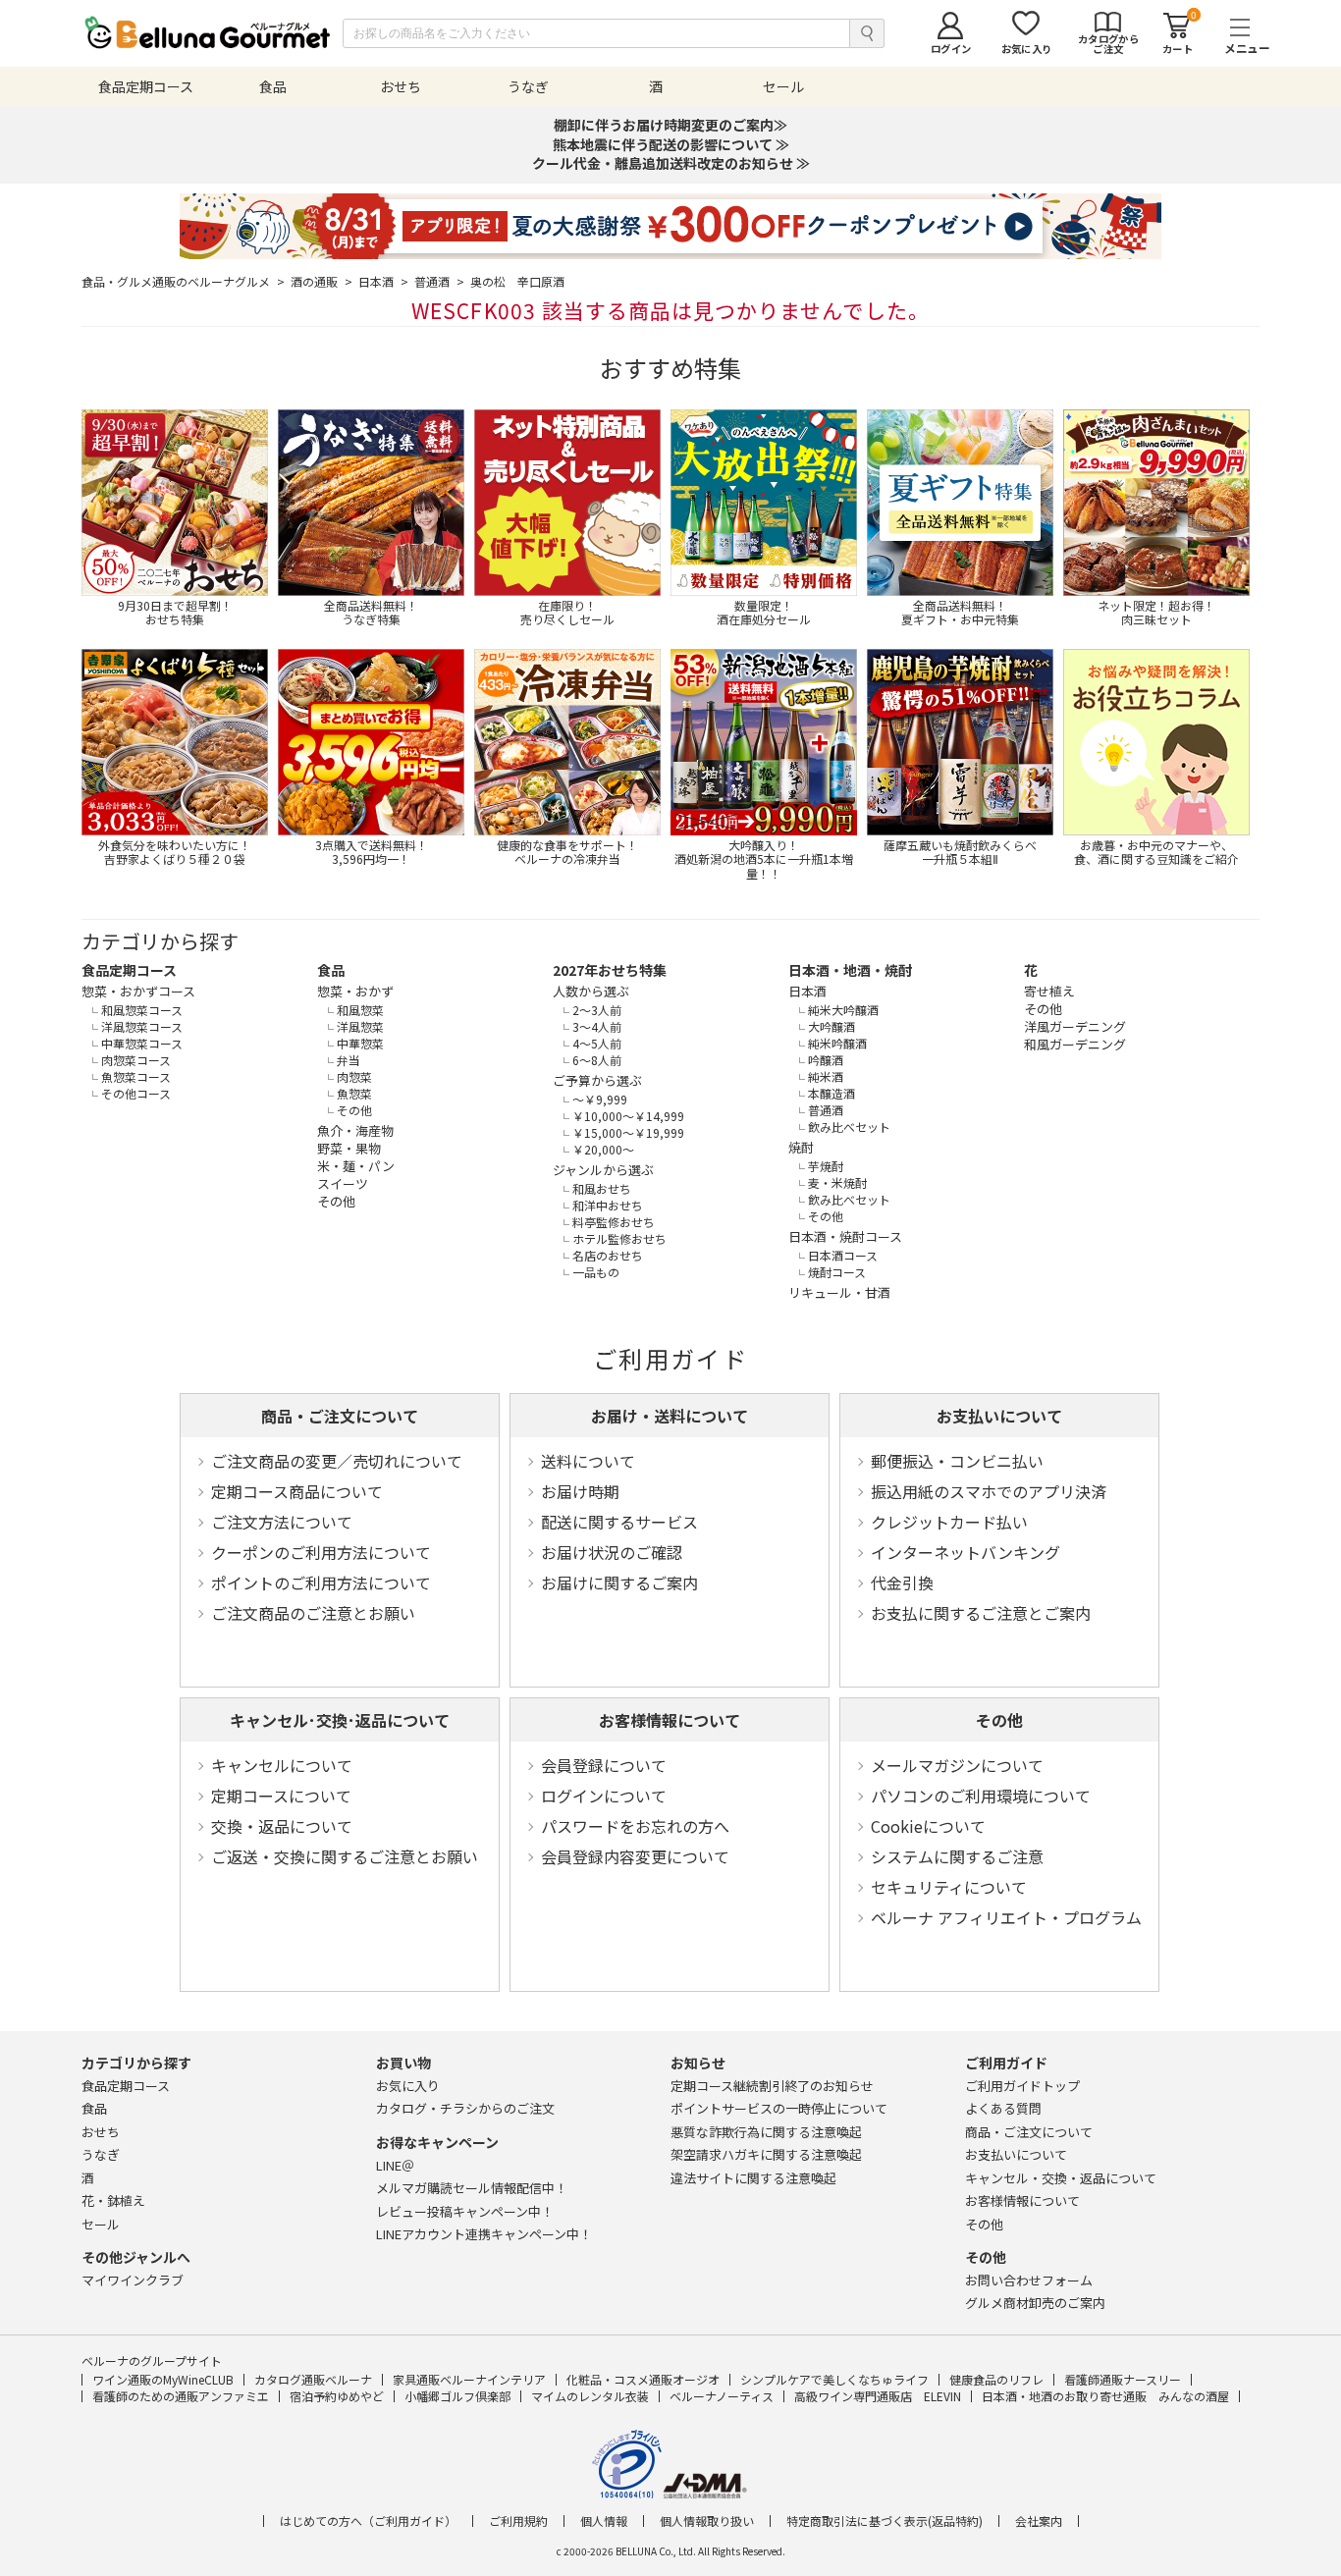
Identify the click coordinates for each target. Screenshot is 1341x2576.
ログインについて (604, 1796)
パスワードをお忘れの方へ (635, 1826)
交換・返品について (282, 1826)
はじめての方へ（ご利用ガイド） (368, 2521)
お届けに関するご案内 (619, 1583)
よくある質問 (1003, 2108)
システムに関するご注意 (957, 1856)
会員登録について (604, 1765)
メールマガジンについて (957, 1765)
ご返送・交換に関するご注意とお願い (345, 1856)
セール (101, 2224)
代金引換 (902, 1583)
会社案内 (1039, 2521)
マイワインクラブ (133, 2280)
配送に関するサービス (619, 1522)
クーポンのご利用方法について (321, 1552)
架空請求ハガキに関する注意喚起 (766, 2154)
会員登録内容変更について (635, 1856)
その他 (999, 1720)
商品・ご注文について (340, 1416)
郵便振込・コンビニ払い (957, 1461)
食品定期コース (129, 970)
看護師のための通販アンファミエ (181, 2396)
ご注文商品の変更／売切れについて (337, 1461)
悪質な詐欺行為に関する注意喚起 (766, 2132)
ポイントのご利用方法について (321, 1583)
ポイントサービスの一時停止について (779, 2108)
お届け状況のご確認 (612, 1552)
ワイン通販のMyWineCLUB (163, 2379)
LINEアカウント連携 (484, 2234)
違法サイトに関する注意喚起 (753, 2178)
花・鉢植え (113, 2200)
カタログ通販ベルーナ (313, 2379)
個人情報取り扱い (707, 2521)
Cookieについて (928, 1826)
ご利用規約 (518, 2521)
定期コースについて (281, 1796)
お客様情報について (670, 1720)
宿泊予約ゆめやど (337, 2396)
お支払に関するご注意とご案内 (981, 1613)
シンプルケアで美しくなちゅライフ (834, 2379)
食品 (331, 970)
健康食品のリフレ (996, 2379)
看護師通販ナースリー (1123, 2379)
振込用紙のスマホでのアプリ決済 (989, 1491)
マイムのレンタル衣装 (590, 2396)
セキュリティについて (949, 1887)
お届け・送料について (670, 1416)
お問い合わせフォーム (1029, 2280)
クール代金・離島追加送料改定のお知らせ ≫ (671, 163)
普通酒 (439, 282)
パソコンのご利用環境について (981, 1796)
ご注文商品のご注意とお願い (313, 1613)
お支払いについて (999, 1416)
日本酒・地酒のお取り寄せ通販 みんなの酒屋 (1105, 2396)
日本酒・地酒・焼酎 (850, 970)
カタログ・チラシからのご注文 (465, 2108)
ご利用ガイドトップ (1022, 2086)
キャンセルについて (282, 1765)
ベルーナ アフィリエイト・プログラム (1006, 1917)
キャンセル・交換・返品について (1061, 2178)
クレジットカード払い (949, 1522)
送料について (588, 1461)
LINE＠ (395, 2165)
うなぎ (101, 2154)
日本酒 (383, 282)
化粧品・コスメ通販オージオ (643, 2379)
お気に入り (408, 2086)
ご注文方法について (282, 1522)
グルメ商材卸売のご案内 (1035, 2303)
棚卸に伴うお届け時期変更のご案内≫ (670, 125)
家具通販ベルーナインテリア (469, 2379)
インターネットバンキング (966, 1552)
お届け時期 (580, 1491)
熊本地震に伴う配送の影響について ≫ (671, 144)
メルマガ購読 (472, 2188)
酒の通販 (322, 282)
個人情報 (604, 2521)
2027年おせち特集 (610, 970)
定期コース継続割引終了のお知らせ (772, 2086)
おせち (101, 2132)
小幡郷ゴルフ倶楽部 (457, 2396)
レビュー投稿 (465, 2211)
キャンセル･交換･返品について (340, 1720)
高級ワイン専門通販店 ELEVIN (878, 2396)
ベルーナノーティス (722, 2396)
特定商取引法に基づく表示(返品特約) (885, 2521)
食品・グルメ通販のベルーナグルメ (183, 282)
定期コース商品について (297, 1491)
